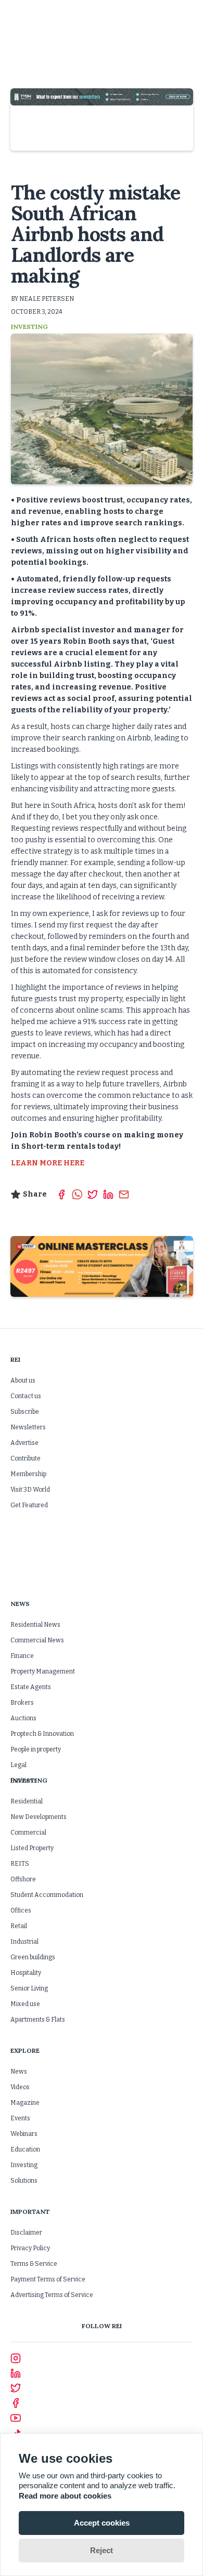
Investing (24, 2165)
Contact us (26, 1396)
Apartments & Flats (38, 2020)
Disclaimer (26, 2233)
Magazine (25, 2103)
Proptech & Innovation (42, 1734)
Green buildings (33, 1957)
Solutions (24, 2181)
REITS (20, 1864)
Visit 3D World (30, 1490)
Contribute (26, 1458)
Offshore (23, 1879)
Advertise (24, 1443)
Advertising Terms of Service (52, 2295)
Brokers (22, 1703)
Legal (18, 1765)
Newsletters (28, 1427)
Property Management (43, 1671)
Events (20, 2118)
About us (23, 1380)
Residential (27, 1801)
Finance (22, 1656)
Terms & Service (34, 2264)
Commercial (28, 1833)
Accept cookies (102, 2523)
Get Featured (29, 1505)
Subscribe (25, 1412)
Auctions (23, 1718)
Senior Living (29, 1988)
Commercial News (37, 1640)
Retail (19, 1926)
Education (25, 2149)
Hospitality (26, 1973)
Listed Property (32, 1848)
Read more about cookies (65, 2496)
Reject (102, 2550)
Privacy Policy (30, 2248)
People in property (36, 1749)
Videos (20, 2087)
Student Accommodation (47, 1895)
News (19, 2072)
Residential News (35, 1625)
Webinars (24, 2134)
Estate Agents (31, 1687)
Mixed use (25, 2004)
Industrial (24, 1942)
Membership (28, 1474)
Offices (21, 1910)
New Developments (39, 1817)
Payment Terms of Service (48, 2279)
